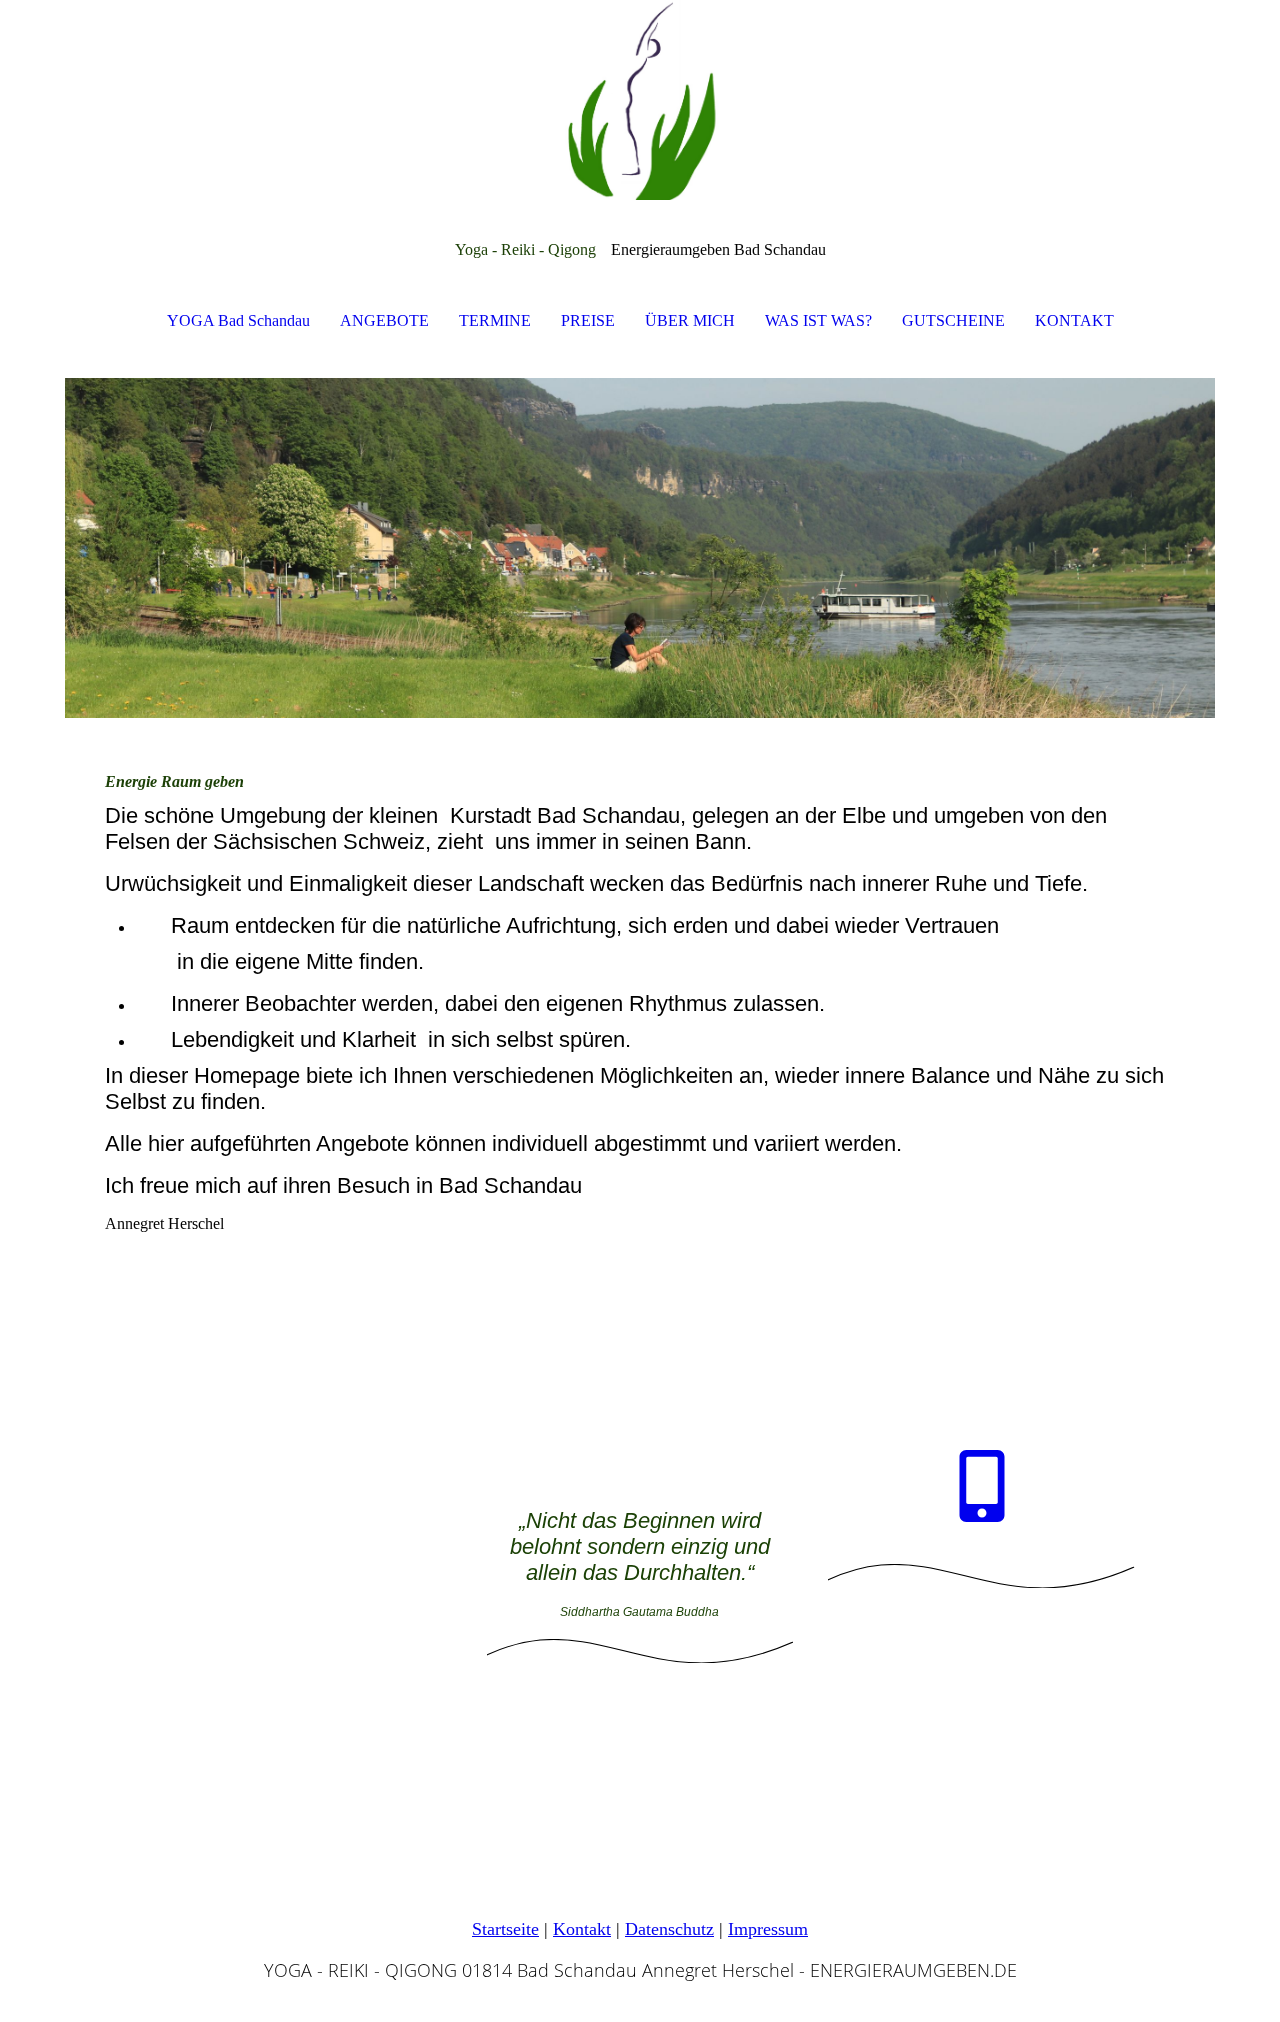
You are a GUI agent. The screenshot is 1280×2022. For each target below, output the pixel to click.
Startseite (505, 1929)
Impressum (768, 1929)
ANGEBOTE (384, 320)
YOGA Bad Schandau (238, 320)
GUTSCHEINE (953, 320)
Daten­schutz (669, 1929)
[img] (640, 100)
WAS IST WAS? (818, 320)
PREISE (588, 320)
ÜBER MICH (690, 320)
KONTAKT (1074, 320)
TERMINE (495, 320)
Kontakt (582, 1929)
